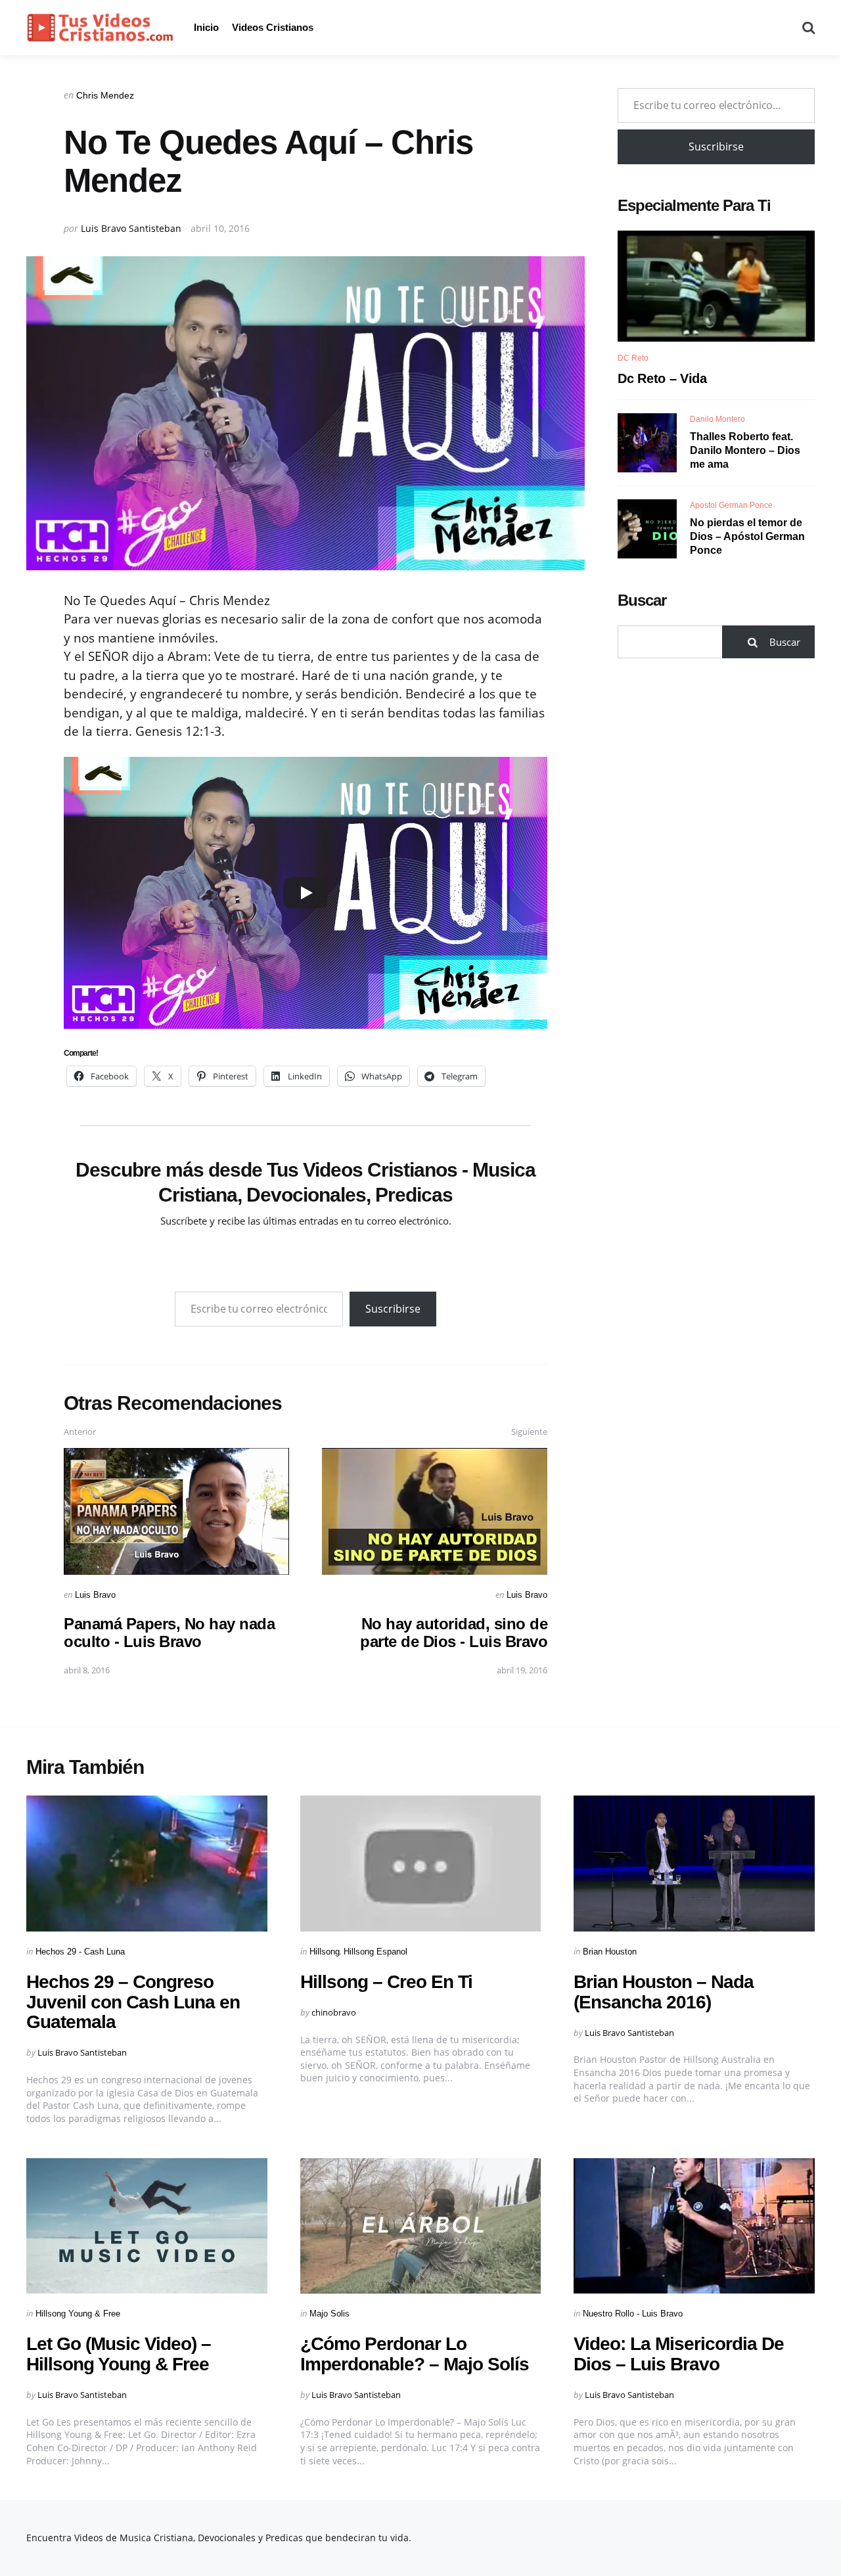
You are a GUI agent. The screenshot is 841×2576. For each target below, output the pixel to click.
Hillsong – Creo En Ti (386, 1982)
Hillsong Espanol (375, 1952)
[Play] (306, 893)
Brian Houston (610, 1952)
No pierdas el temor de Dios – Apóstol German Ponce (747, 536)
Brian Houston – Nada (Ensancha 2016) (664, 1992)
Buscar (642, 600)
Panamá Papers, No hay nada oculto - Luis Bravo (169, 1632)
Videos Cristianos (273, 27)
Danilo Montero (717, 419)
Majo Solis (330, 2314)
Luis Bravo (95, 1595)
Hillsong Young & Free (78, 2314)
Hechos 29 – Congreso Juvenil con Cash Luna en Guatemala (133, 2002)
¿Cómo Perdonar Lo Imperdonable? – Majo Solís (415, 2354)
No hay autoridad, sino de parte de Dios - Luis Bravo (454, 1632)
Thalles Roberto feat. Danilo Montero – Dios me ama (745, 450)
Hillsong (325, 1952)
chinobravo (334, 2012)
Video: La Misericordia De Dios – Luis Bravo (679, 2354)
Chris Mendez (105, 95)
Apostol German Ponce (731, 505)
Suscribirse (393, 1309)
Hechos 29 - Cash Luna (80, 1952)
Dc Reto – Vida (662, 378)
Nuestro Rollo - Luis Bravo (633, 2314)
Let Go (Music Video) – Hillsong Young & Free (119, 2354)
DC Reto (633, 358)
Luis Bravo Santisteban (131, 228)
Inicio (206, 27)
